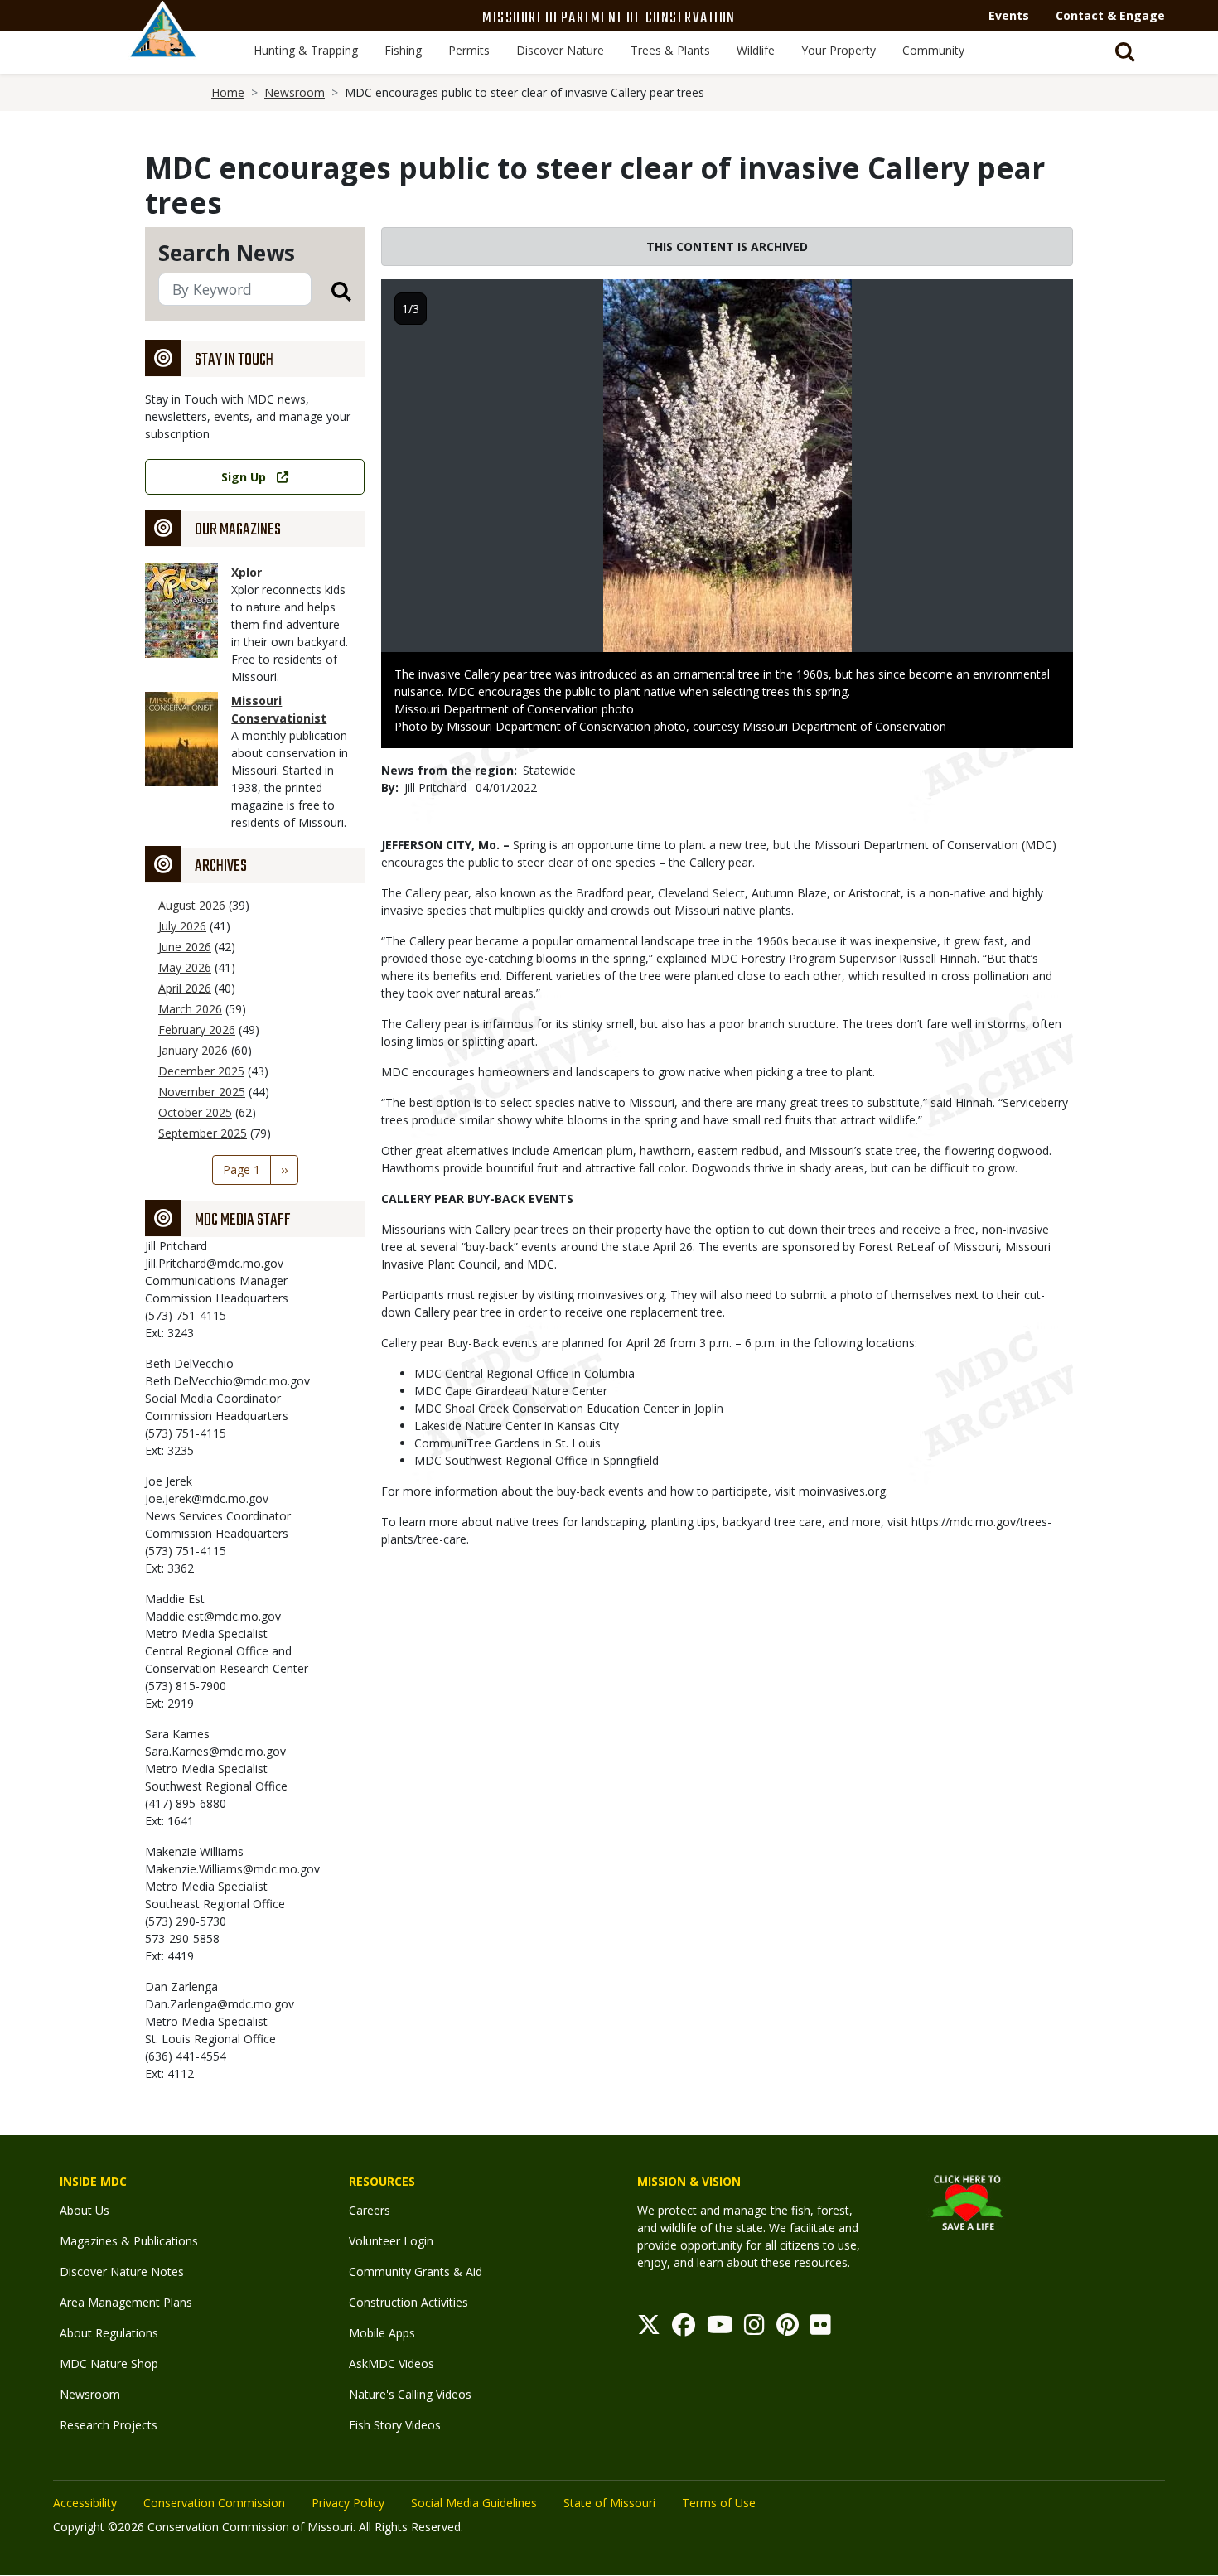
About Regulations (109, 2333)
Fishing (403, 50)
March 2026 (190, 1009)
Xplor (247, 572)
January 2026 (193, 1050)
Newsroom (295, 92)
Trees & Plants (670, 50)
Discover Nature (560, 50)
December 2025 (201, 1071)
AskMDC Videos (391, 2363)
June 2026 (185, 947)
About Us (85, 2210)
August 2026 (192, 905)
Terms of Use (719, 2503)
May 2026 (185, 967)
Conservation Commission (214, 2503)
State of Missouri (609, 2503)
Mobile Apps (382, 2333)
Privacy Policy (348, 2503)
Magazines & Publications (129, 2241)
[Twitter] (649, 2329)
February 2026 (197, 1029)
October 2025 (195, 1112)
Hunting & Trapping (306, 50)
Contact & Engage (1110, 15)
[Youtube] (720, 2329)
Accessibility (85, 2503)
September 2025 (203, 1133)
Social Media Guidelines (474, 2503)
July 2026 (182, 926)
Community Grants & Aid (416, 2272)
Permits (469, 50)
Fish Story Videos (395, 2425)
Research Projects (109, 2425)
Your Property (839, 50)
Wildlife (756, 50)
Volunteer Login (391, 2241)
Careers (370, 2210)
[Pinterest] (788, 2329)
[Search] (331, 290)
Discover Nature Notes (122, 2272)
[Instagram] (754, 2329)
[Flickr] (821, 2329)
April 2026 (185, 988)
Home (228, 92)
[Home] (163, 47)
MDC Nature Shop (109, 2363)
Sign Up (244, 477)
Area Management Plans (126, 2302)
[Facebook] (684, 2329)
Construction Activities (408, 2302)
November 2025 (202, 1092)
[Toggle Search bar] (1125, 52)
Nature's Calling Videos (410, 2394)
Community (933, 50)
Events (1009, 15)
